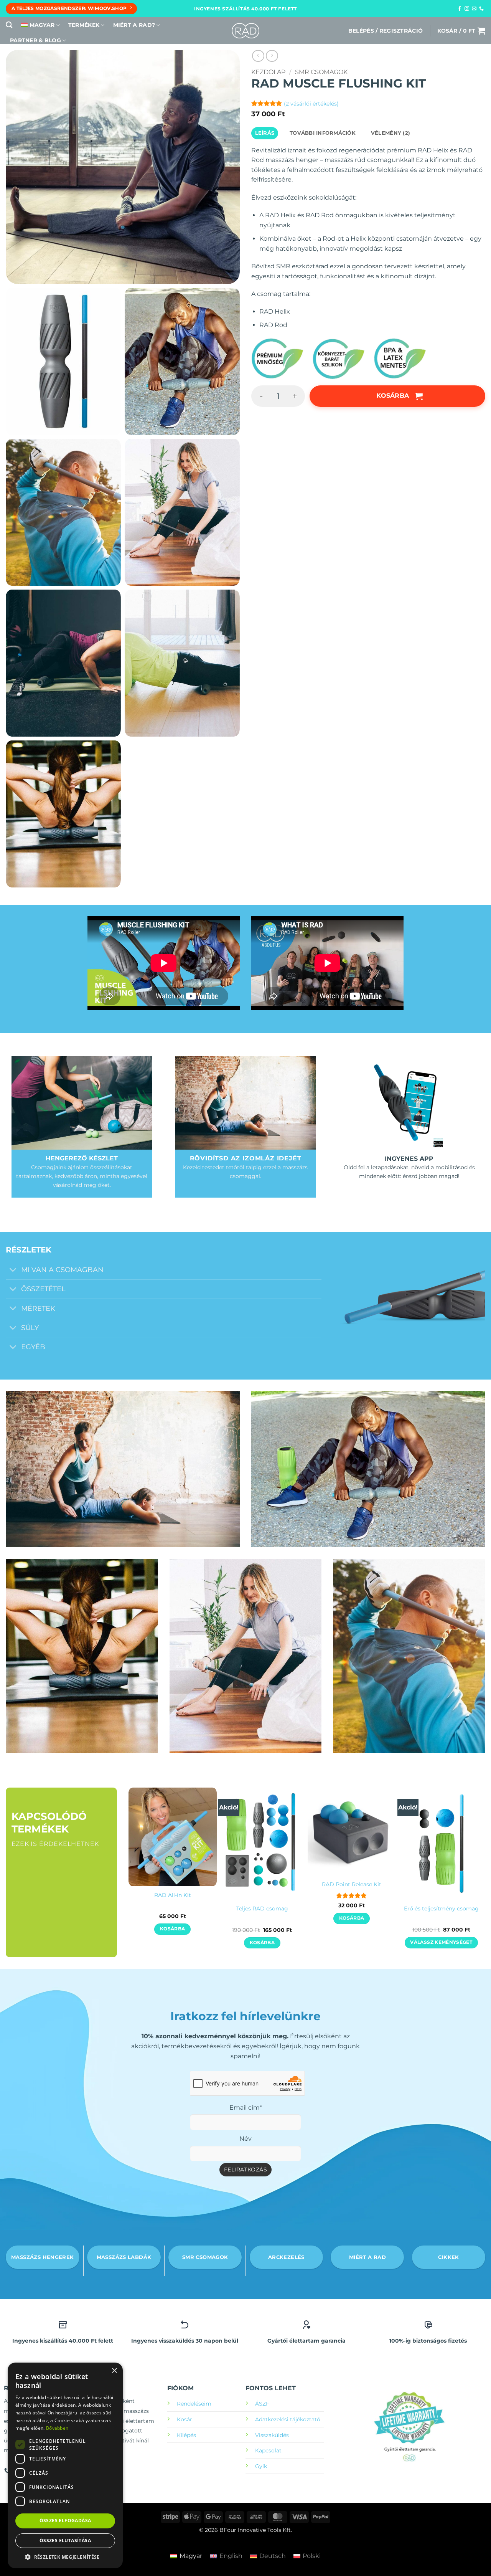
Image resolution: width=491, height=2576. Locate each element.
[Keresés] (9, 25)
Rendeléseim (194, 2404)
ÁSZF (262, 2404)
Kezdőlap (268, 72)
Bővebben (57, 2428)
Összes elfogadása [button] (65, 2521)
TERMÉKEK (84, 25)
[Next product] (258, 56)
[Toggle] (13, 1271)
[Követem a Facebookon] (460, 9)
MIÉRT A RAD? (134, 25)
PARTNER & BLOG (35, 40)
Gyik (261, 2466)
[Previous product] (272, 56)
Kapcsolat (268, 2450)
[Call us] (481, 9)
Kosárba (393, 396)
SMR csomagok (321, 72)
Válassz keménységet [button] (441, 1942)
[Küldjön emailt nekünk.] (474, 9)
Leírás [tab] (265, 133)
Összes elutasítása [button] (65, 2540)
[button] (386, 31)
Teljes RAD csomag (262, 1908)
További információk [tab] (323, 133)
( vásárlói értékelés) (311, 104)
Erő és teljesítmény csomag (441, 1908)
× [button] (114, 2371)
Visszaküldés (272, 2435)
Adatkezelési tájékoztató (288, 2419)
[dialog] (65, 2465)
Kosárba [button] (172, 1929)
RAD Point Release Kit (352, 1884)
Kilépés (186, 2435)
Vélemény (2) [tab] (390, 133)
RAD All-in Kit (173, 1895)
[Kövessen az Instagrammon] (467, 9)
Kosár (185, 2419)
